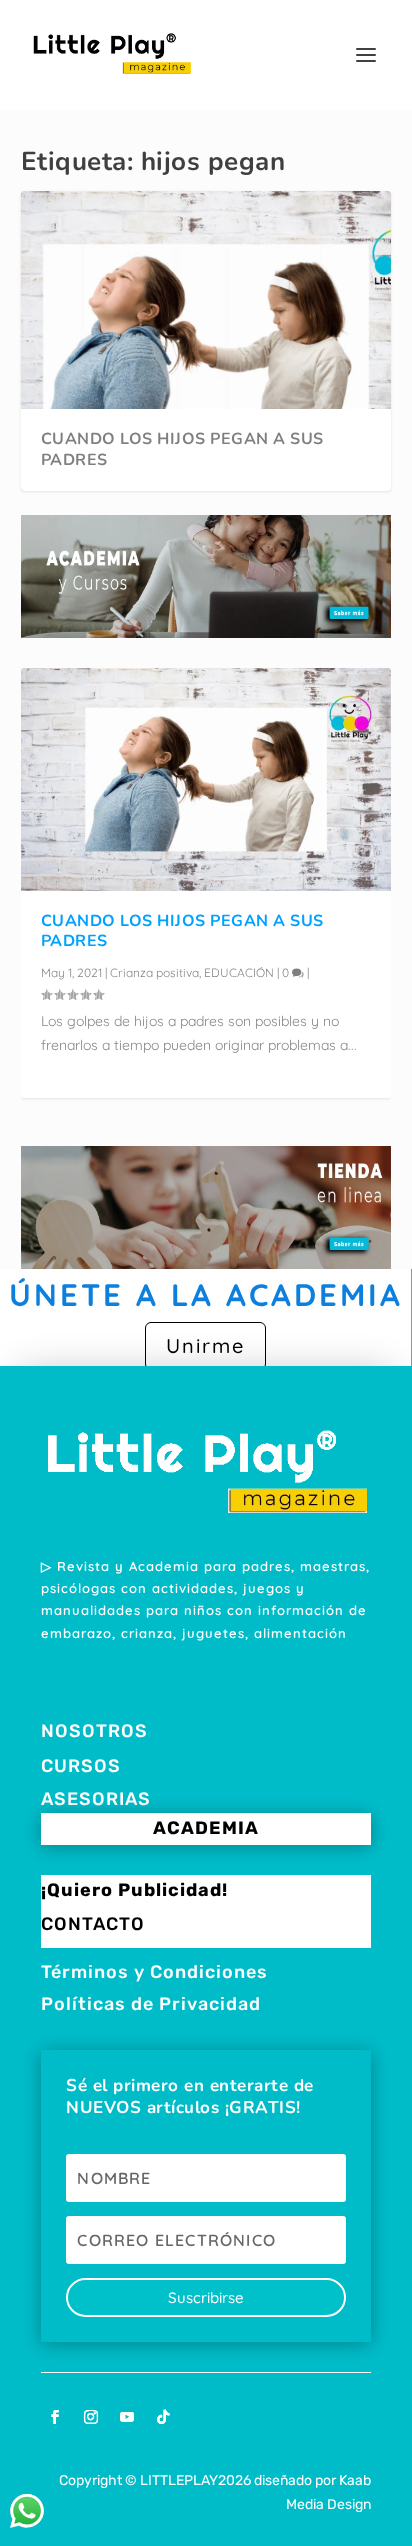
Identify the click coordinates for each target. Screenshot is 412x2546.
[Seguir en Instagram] (91, 2417)
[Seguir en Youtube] (127, 2417)
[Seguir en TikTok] (163, 2417)
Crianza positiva (154, 972)
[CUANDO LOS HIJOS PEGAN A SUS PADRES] (206, 779)
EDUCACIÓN (239, 972)
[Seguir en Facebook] (55, 2417)
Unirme (205, 1345)
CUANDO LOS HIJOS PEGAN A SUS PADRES (182, 449)
